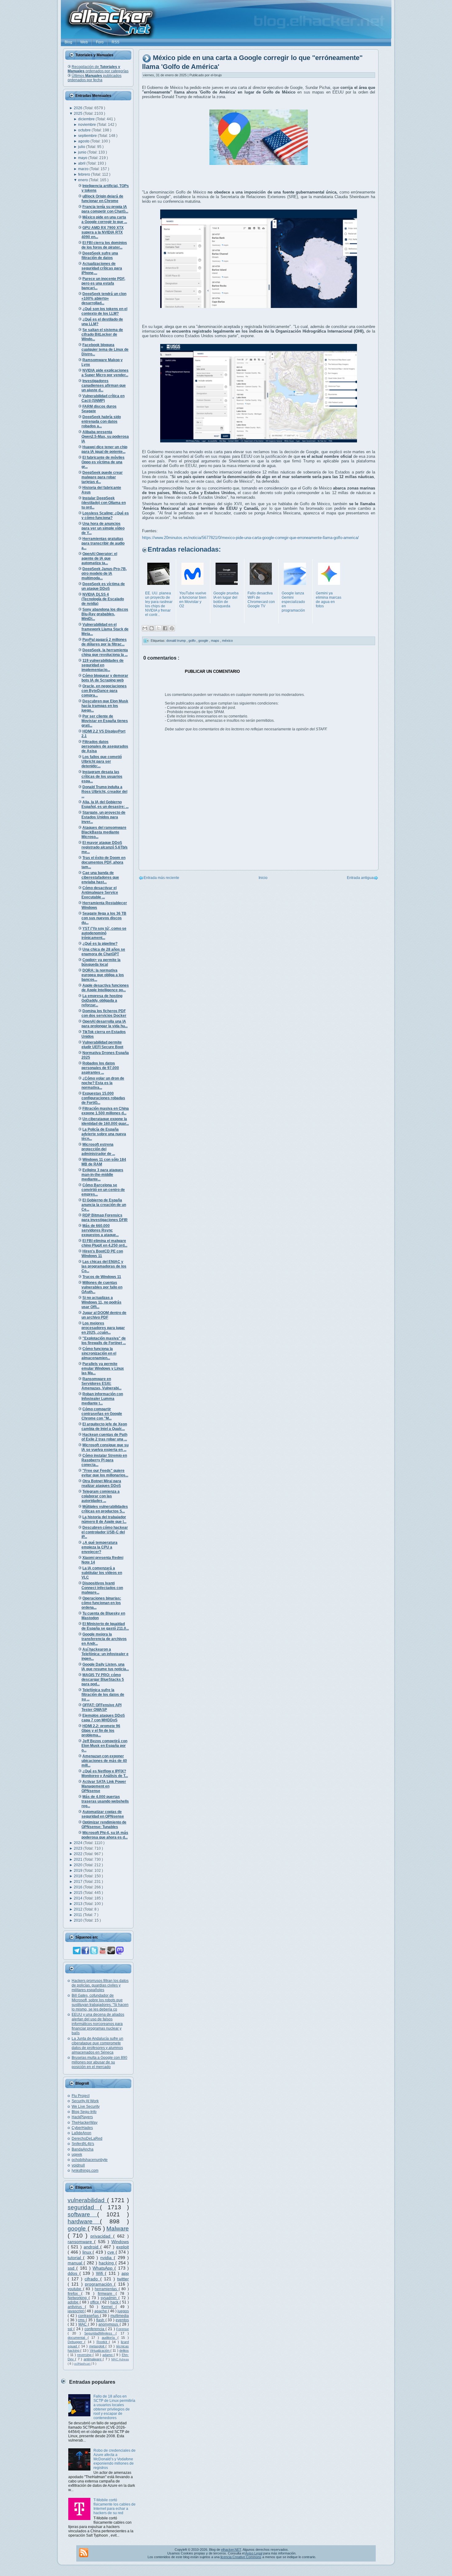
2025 (79, 114)
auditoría (110, 2338)
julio (82, 147)
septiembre (88, 136)
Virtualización (100, 2350)
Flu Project (81, 2096)
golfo (192, 641)
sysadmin (109, 2298)
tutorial (75, 2258)
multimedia (120, 2316)
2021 (79, 1859)
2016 (79, 1887)
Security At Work (85, 2101)
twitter (123, 2279)
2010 (79, 1920)
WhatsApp (103, 2268)
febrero (85, 174)
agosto (84, 141)
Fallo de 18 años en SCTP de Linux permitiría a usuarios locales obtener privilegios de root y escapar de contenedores (114, 2407)
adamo (108, 2355)
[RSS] (84, 2553)
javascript (76, 2311)
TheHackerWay (85, 2123)
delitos (124, 2350)
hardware (84, 2221)
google (78, 2229)
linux (88, 2252)
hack (115, 2302)
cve (111, 2252)
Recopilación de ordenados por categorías (98, 69)
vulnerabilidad (87, 2200)
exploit (123, 2247)
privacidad (102, 2236)
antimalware (93, 2359)
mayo (83, 158)
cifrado (92, 2279)
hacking (107, 2263)
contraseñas (89, 2316)
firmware (107, 2294)
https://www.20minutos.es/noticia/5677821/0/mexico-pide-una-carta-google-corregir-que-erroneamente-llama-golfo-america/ (250, 538)
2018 (79, 1876)
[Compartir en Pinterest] (172, 628)
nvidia (107, 2258)
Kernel (109, 2307)
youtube (75, 2289)
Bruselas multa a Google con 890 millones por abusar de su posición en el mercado (99, 2062)
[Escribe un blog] (152, 628)
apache (101, 2311)
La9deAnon (81, 2133)
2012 (79, 1909)
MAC (83, 2324)
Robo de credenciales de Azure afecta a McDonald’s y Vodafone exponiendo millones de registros (115, 2459)
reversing (85, 2355)
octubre (85, 130)
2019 (79, 1871)
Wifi (101, 2273)
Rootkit (103, 2342)
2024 (79, 1843)
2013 (79, 1904)
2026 (79, 108)
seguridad (84, 2207)
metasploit (97, 2346)
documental (78, 2338)
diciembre (87, 119)
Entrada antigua (360, 878)
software (82, 2214)
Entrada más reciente (161, 878)
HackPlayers (82, 2117)
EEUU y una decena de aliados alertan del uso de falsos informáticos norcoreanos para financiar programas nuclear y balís (98, 2024)
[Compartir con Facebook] (165, 628)
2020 (79, 1865)
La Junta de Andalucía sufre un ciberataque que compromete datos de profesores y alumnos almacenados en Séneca (97, 2045)
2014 (79, 1898)
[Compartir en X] (158, 628)
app (125, 2273)
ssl (71, 2329)
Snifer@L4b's (83, 2144)
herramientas (107, 2289)
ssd (72, 2268)
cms (82, 2320)
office (95, 2302)
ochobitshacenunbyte (90, 2160)
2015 (79, 1893)
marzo (84, 169)
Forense (123, 2329)
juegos (123, 2311)
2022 (79, 1854)
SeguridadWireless (100, 2333)
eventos (122, 2320)
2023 (79, 1848)
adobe (74, 2302)
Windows (120, 2242)
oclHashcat (82, 2364)
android (92, 2247)
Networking (78, 2298)
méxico (227, 641)
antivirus (76, 2307)
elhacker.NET (231, 2550)
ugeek (77, 2155)
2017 (79, 1882)
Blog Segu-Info (84, 2112)
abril (82, 163)
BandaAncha (83, 2149)
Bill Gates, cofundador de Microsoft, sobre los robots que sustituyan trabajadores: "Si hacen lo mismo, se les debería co (100, 2002)
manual (76, 2263)
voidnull (78, 2165)
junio (83, 152)
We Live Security (86, 2107)
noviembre (87, 125)
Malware (118, 2229)
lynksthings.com (85, 2171)
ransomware (81, 2242)
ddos (73, 2273)
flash (101, 2320)
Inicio (263, 878)
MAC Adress (120, 2359)
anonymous (109, 2324)
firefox (74, 2294)
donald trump (176, 641)
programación (99, 2284)
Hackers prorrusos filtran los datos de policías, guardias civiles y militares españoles (100, 1985)
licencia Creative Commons (241, 2557)
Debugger (76, 2342)
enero (83, 180)
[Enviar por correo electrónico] (145, 628)
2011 (78, 1915)
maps (216, 641)
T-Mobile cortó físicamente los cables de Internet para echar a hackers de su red (115, 2506)
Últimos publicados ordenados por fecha (95, 78)
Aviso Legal (254, 2553)
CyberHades (82, 2128)
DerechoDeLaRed (87, 2139)
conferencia (95, 2329)
